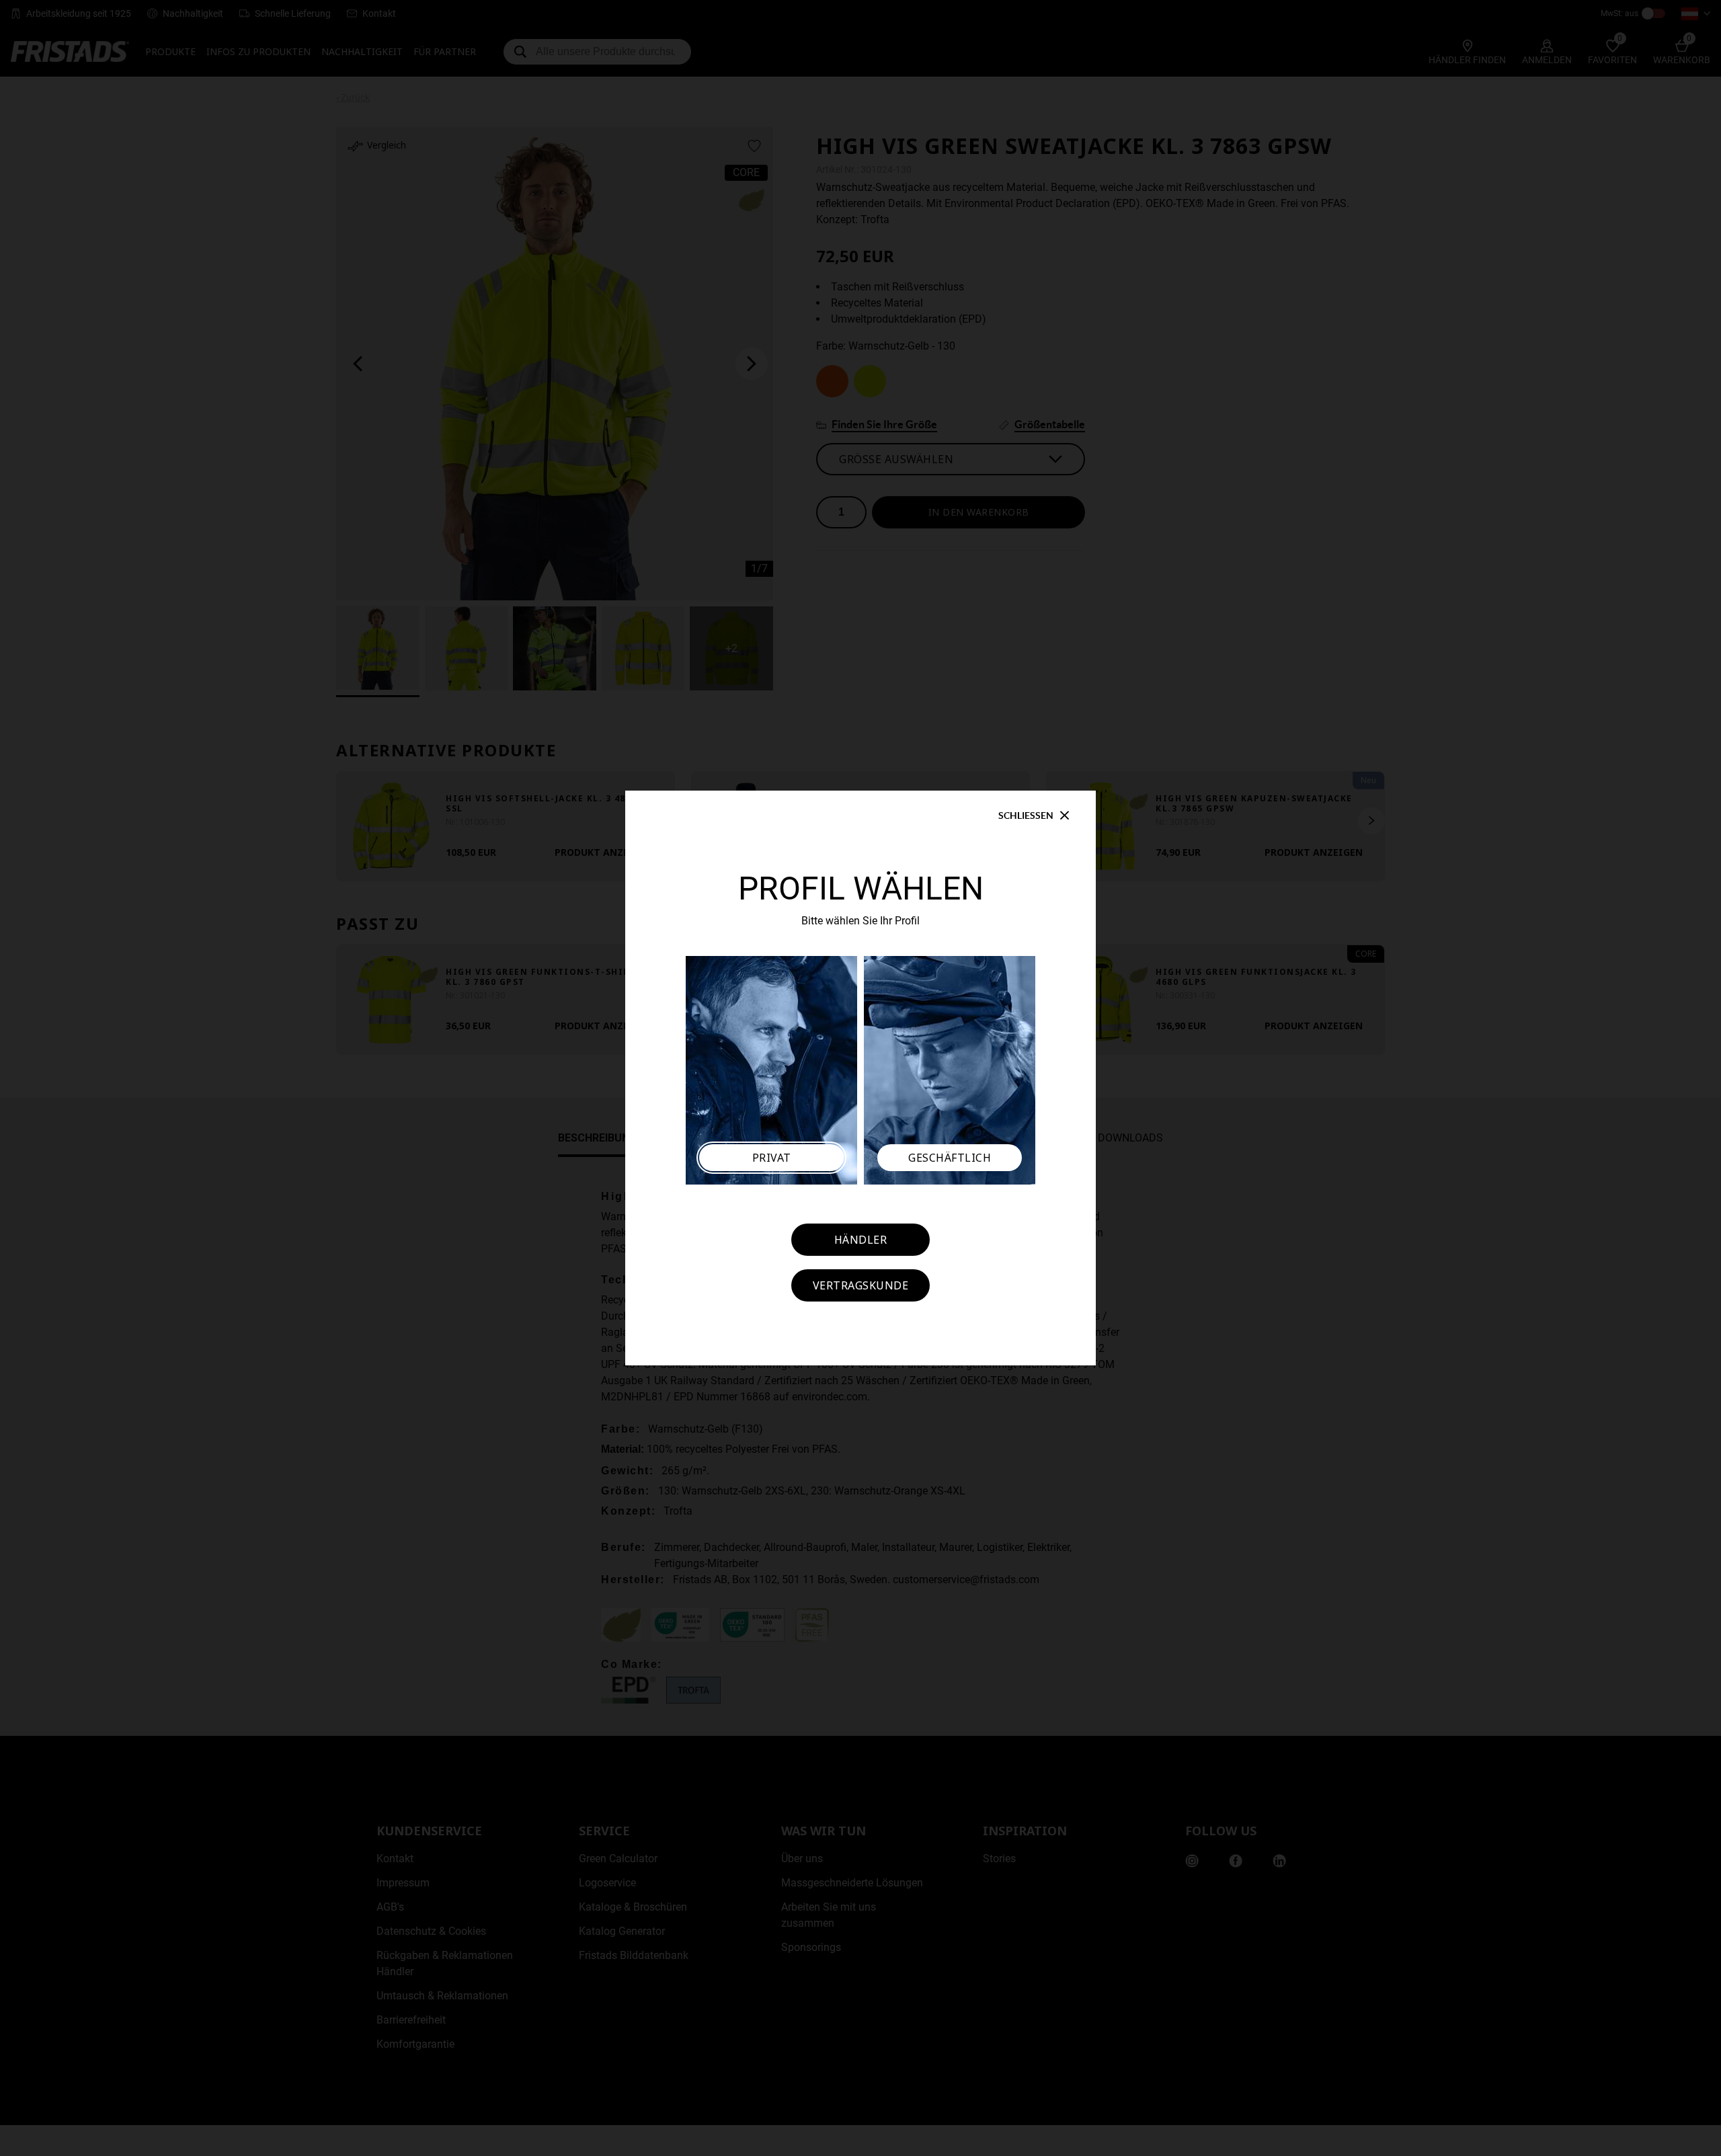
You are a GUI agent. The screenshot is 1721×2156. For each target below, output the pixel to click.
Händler (861, 1240)
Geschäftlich (950, 1158)
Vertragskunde (861, 1285)
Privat (772, 1158)
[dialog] (860, 1078)
